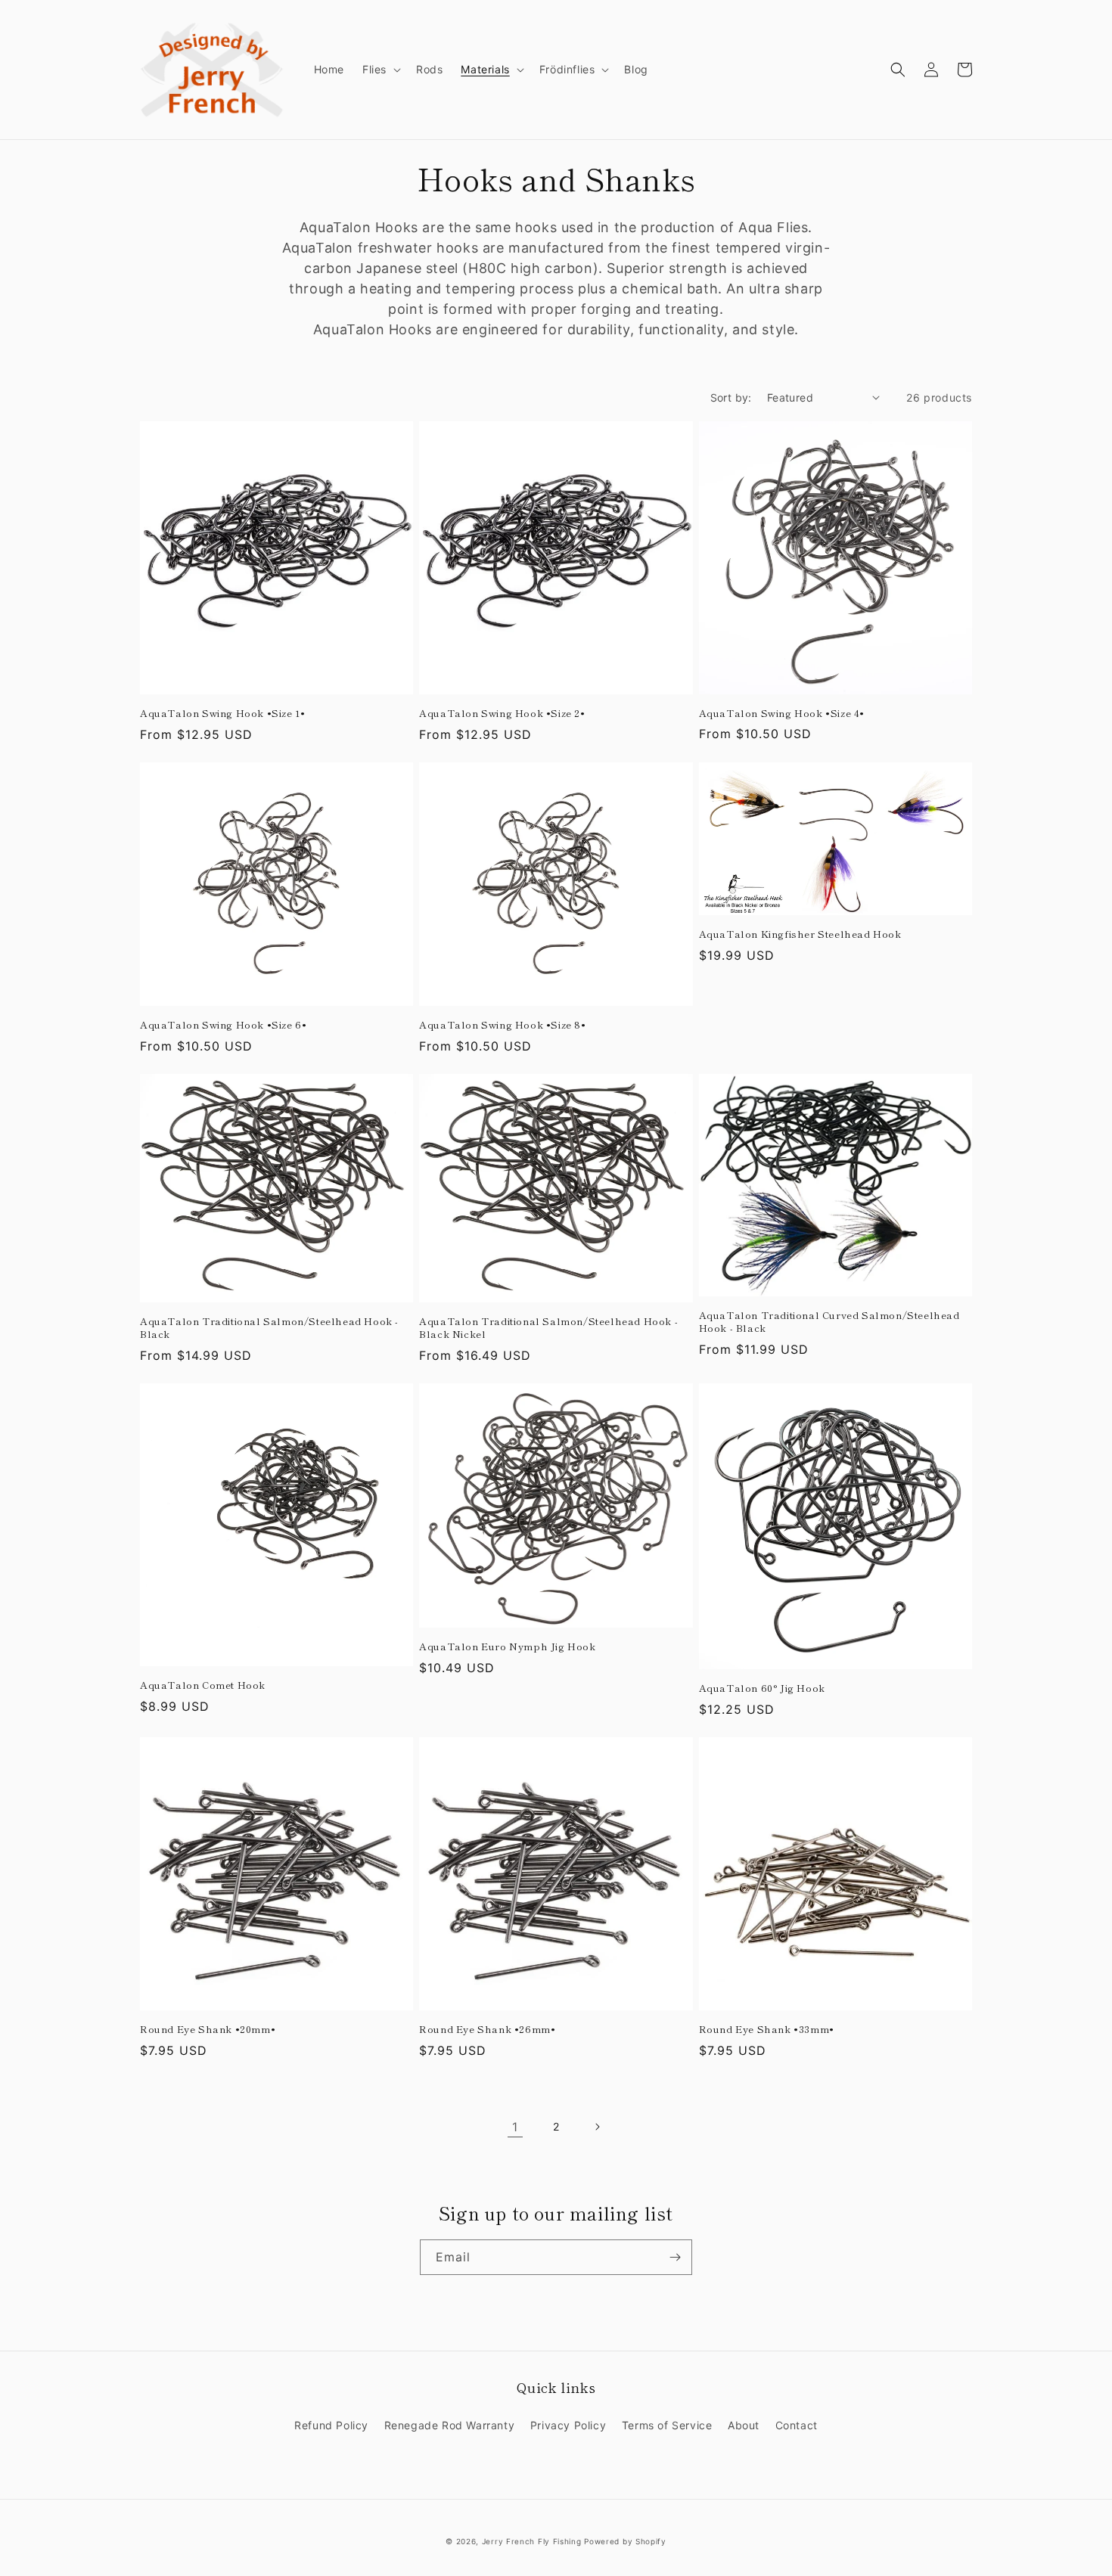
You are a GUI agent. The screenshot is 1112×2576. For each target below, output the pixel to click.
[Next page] (597, 2127)
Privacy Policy (568, 2425)
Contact (797, 2425)
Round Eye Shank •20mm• (208, 2030)
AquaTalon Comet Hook (203, 1685)
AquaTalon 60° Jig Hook (762, 1688)
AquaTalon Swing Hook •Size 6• (223, 1025)
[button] (380, 70)
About (744, 2425)
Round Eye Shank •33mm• (767, 2030)
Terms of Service (667, 2425)
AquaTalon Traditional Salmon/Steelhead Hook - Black (269, 1328)
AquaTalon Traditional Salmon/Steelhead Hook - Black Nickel (548, 1328)
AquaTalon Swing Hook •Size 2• (502, 714)
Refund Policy (331, 2425)
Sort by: (731, 397)
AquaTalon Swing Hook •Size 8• (502, 1025)
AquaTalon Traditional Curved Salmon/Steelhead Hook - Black (829, 1322)
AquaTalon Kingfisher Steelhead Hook (800, 934)
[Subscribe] (675, 2257)
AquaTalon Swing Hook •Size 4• (782, 714)
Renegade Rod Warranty (450, 2425)
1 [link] (515, 2127)
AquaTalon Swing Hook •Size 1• (222, 714)
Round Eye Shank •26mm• (487, 2030)
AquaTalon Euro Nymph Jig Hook (507, 1647)
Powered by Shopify (625, 2541)
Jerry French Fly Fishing (532, 2541)
